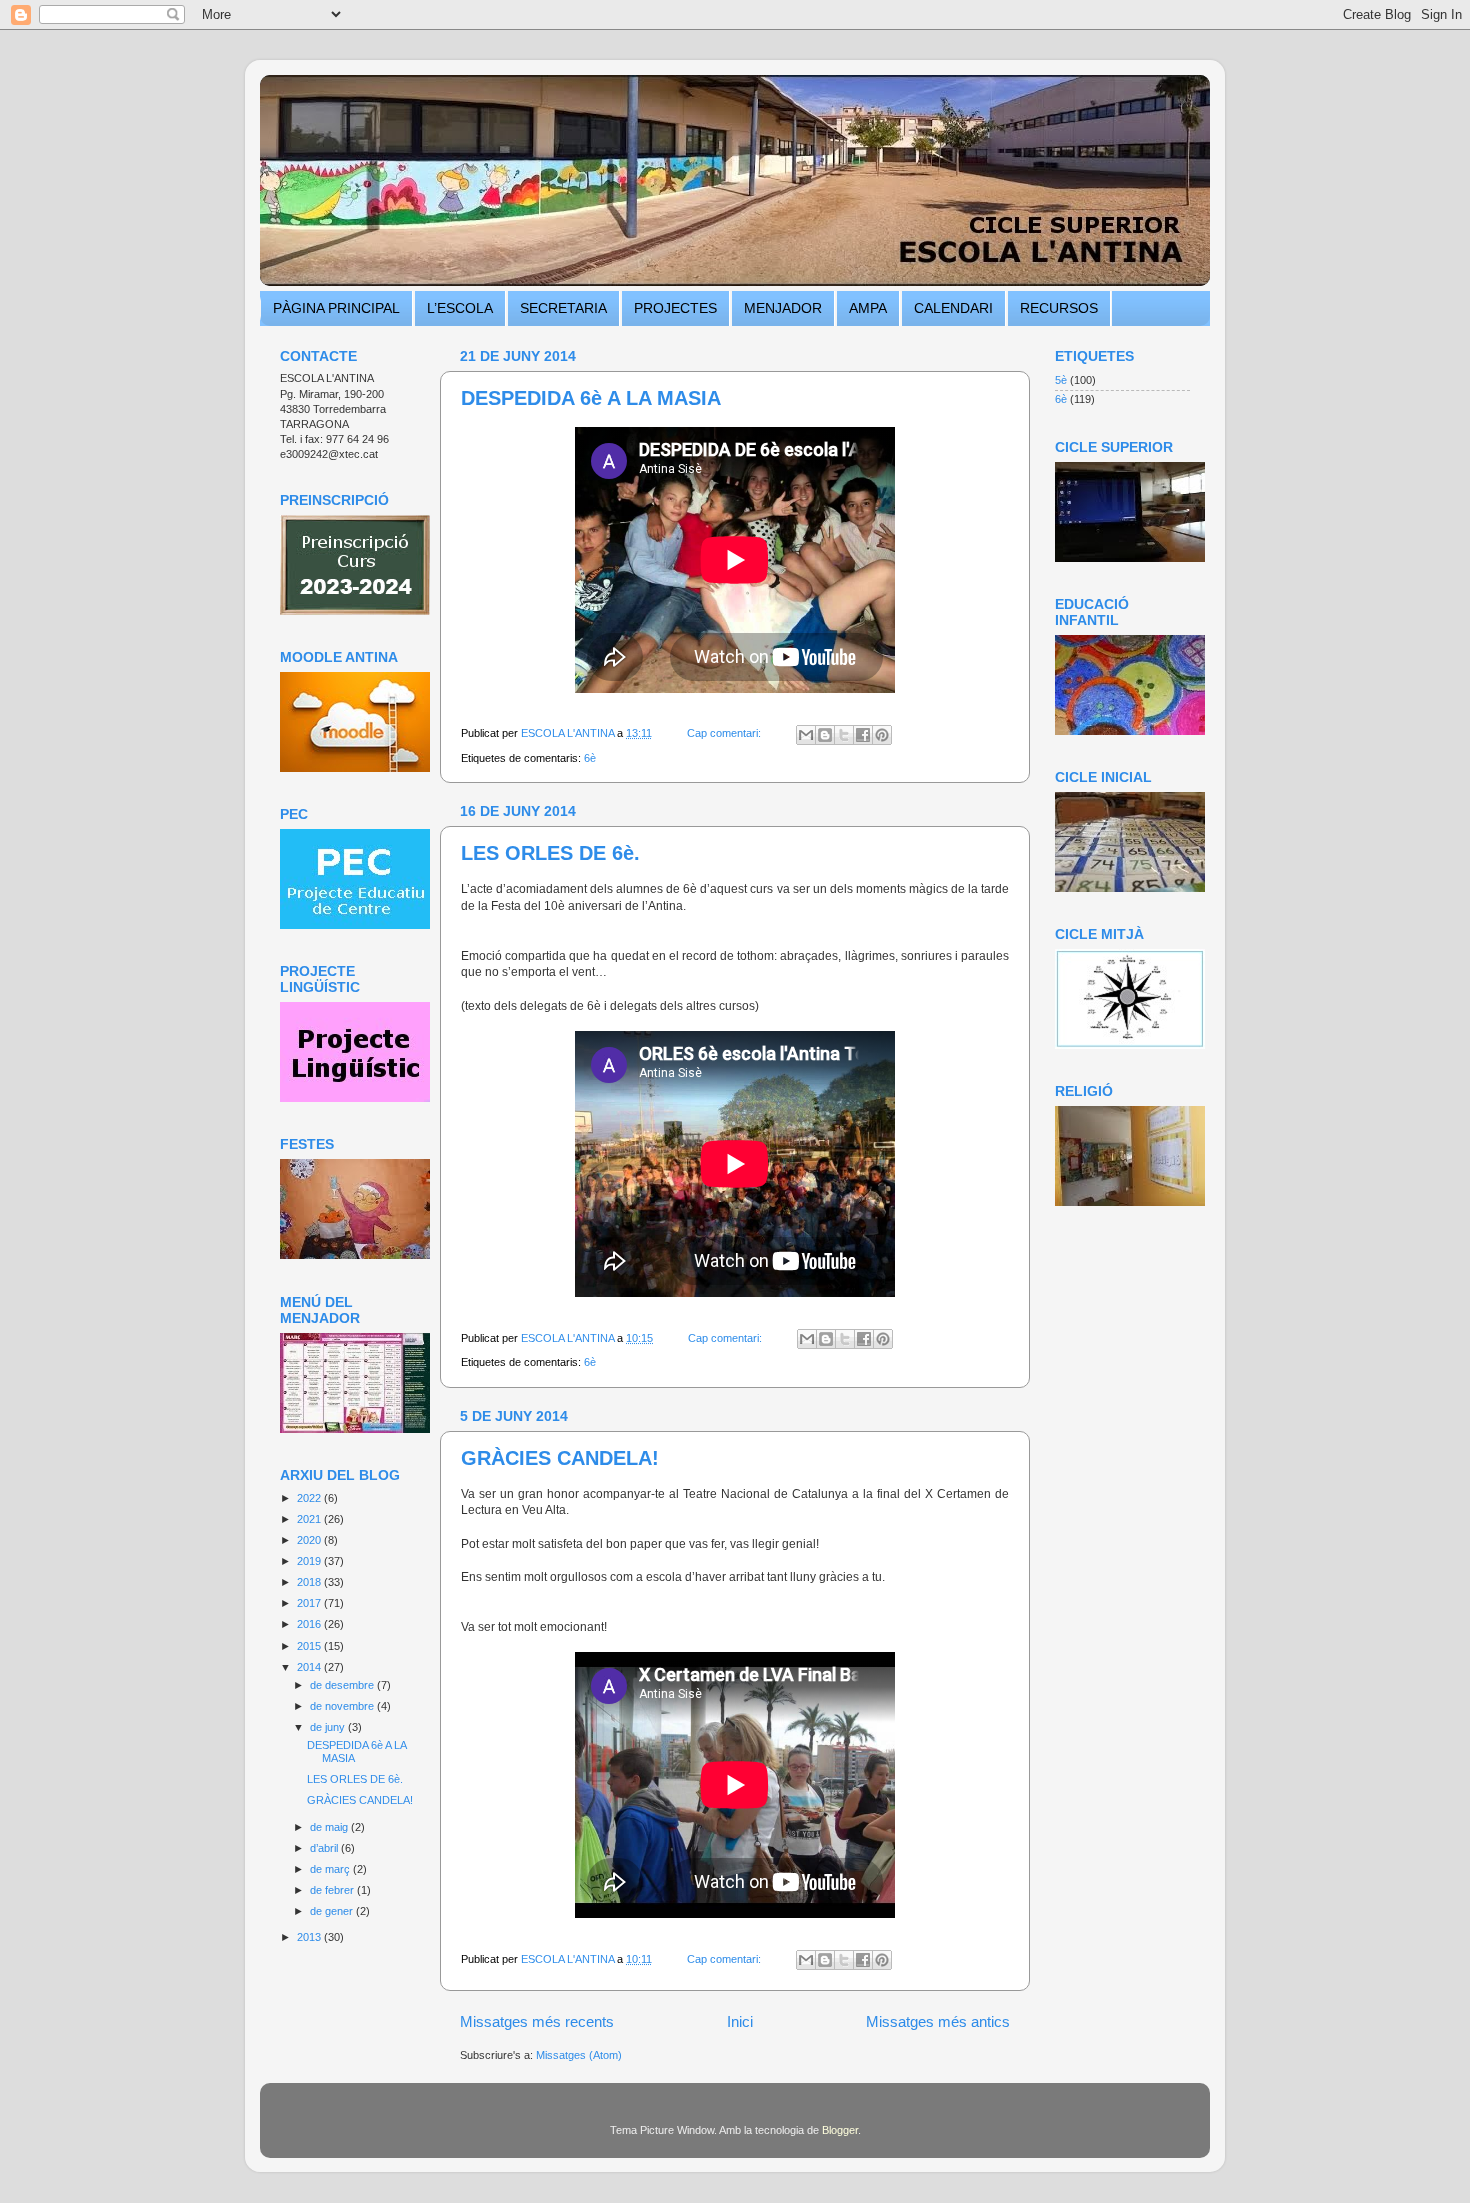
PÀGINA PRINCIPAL (336, 308)
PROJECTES (675, 308)
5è (1061, 380)
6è (590, 758)
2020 (310, 1540)
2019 (310, 1561)
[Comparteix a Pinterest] (882, 735)
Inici (740, 2021)
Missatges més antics (938, 2021)
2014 (310, 1667)
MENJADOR (783, 308)
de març (331, 1869)
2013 (310, 1937)
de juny (329, 1727)
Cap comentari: (725, 733)
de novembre (343, 1706)
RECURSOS (1059, 308)
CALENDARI (953, 308)
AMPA (868, 308)
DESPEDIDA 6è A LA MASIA (591, 398)
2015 (310, 1646)
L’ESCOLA (460, 308)
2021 (310, 1519)
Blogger (840, 2130)
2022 (310, 1498)
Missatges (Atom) (579, 2055)
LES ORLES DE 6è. (550, 853)
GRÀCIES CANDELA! (560, 1458)
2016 (310, 1624)
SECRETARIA (563, 308)
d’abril (325, 1848)
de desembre (343, 1685)
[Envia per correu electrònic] (806, 735)
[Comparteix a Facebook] (863, 735)
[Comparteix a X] (844, 735)
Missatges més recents (537, 2021)
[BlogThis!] (825, 735)
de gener (333, 1911)
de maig (330, 1827)
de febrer (333, 1890)
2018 (310, 1582)
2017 (310, 1603)
